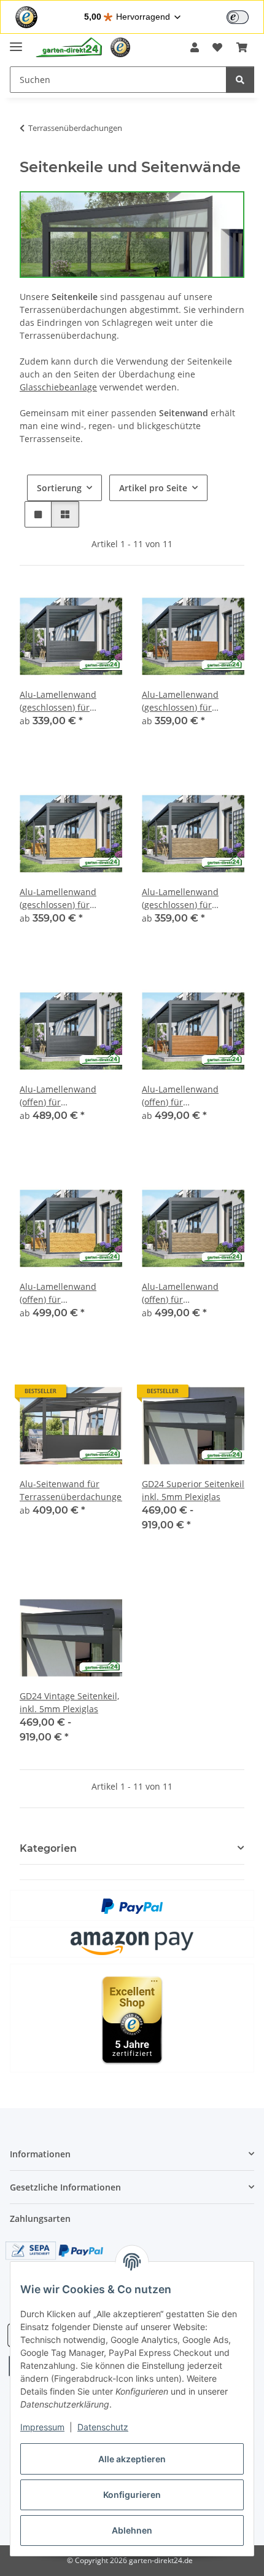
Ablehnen (132, 2530)
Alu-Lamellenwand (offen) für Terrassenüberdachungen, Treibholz (193, 1293)
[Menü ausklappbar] (16, 41)
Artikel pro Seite (153, 488)
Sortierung (59, 488)
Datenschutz (103, 2427)
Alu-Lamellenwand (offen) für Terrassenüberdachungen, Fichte (71, 1293)
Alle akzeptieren (132, 2459)
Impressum (42, 2427)
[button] (195, 47)
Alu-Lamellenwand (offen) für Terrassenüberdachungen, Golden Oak (193, 1096)
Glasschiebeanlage (58, 387)
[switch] (238, 17)
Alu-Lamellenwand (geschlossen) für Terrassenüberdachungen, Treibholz (193, 899)
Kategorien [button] (48, 1848)
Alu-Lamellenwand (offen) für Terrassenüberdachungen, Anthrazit (71, 1096)
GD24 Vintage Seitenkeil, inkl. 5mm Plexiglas (69, 1702)
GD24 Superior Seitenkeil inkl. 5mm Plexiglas (193, 1490)
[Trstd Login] (245, 16)
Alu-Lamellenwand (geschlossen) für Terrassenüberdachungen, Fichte (71, 899)
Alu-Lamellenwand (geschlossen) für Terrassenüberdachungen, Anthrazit (71, 701)
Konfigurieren (132, 2495)
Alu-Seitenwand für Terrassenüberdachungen (71, 1490)
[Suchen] (240, 80)
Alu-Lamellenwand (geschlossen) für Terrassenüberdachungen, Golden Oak (193, 701)
